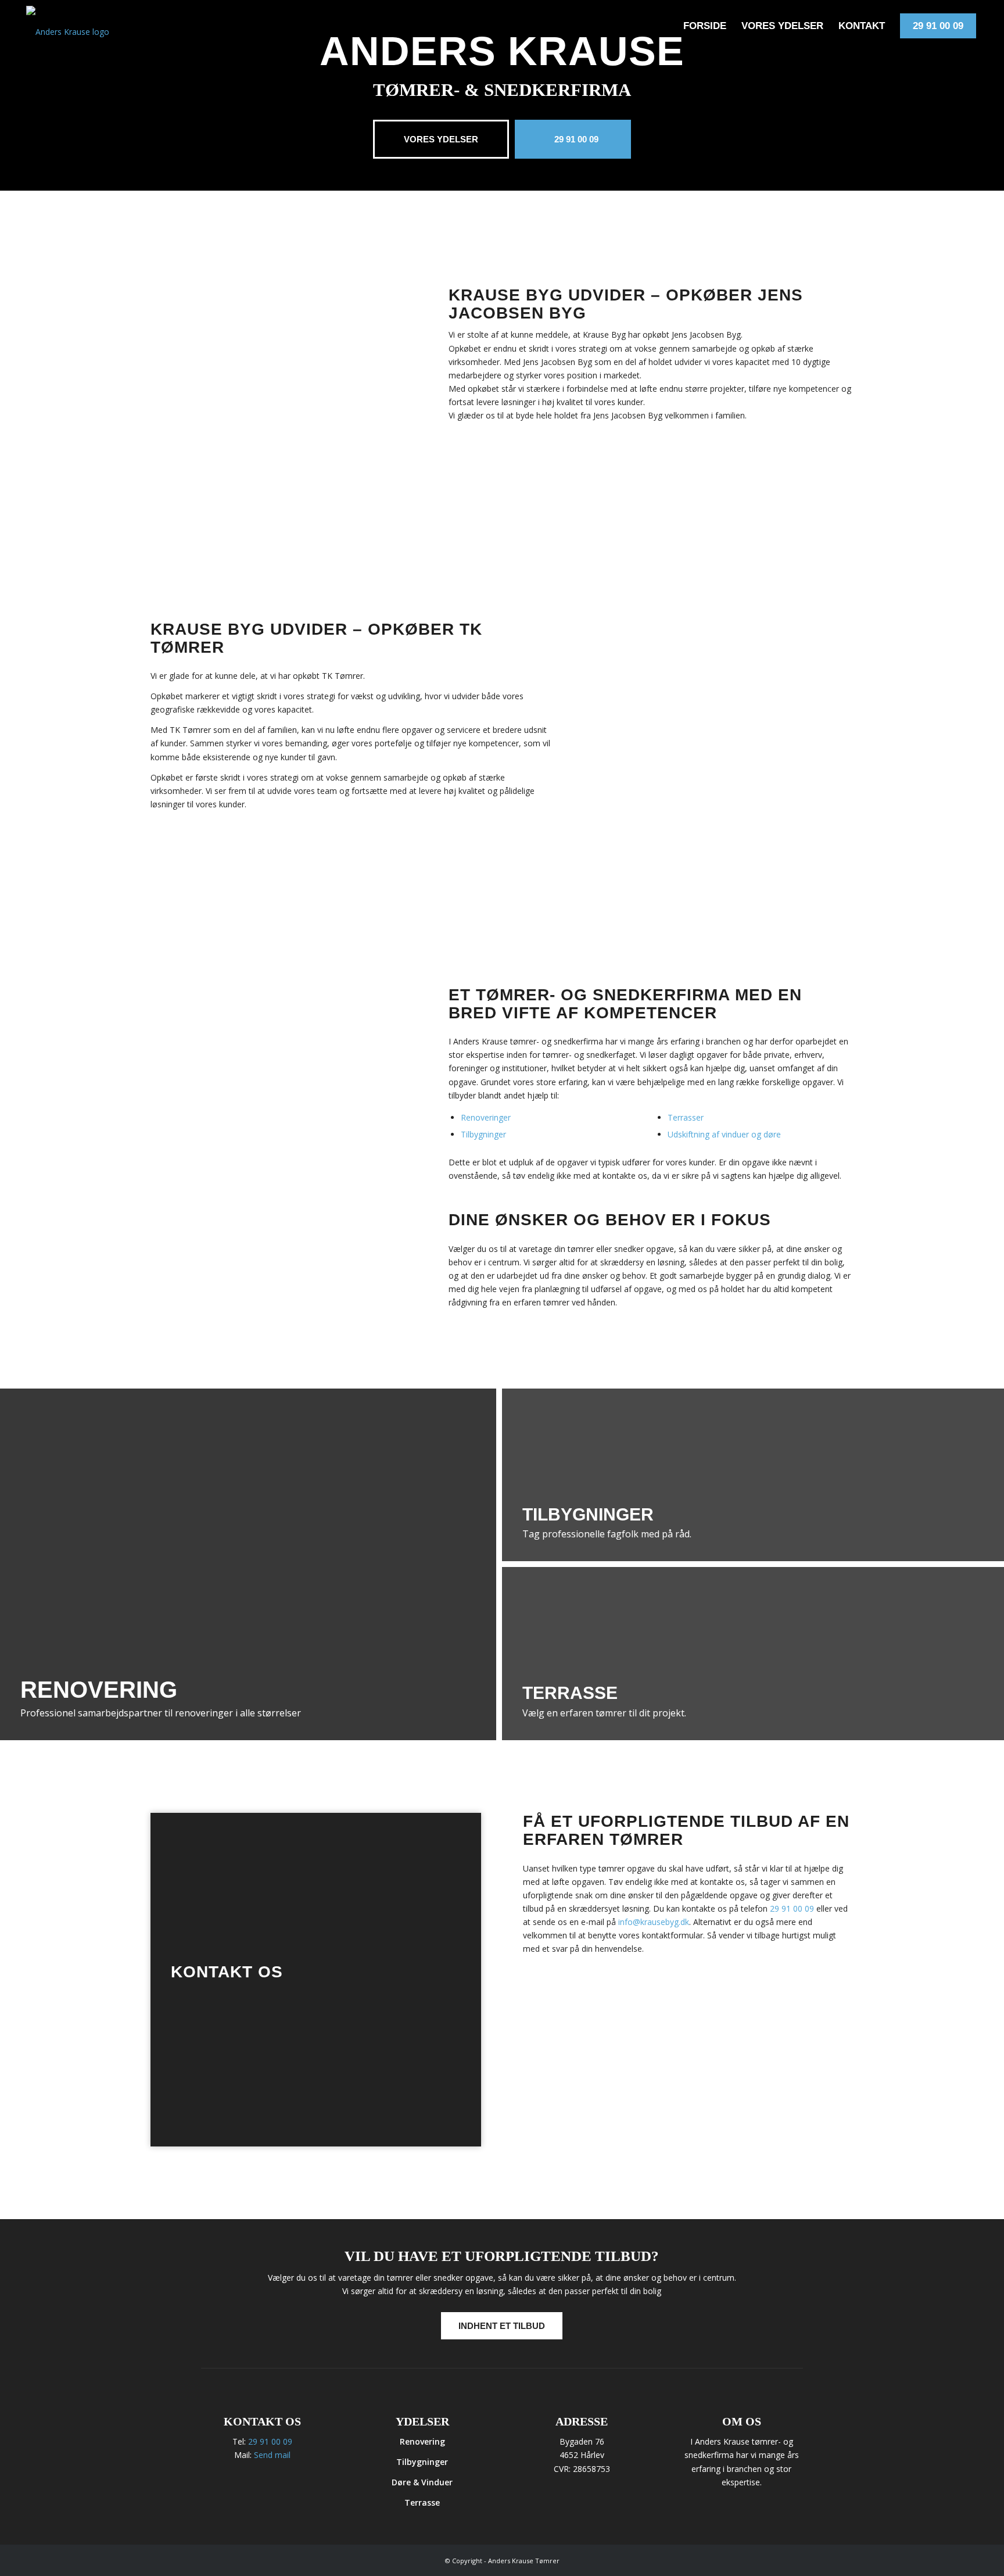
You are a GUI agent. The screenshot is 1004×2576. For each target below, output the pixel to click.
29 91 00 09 (792, 1908)
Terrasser (686, 1117)
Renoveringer (486, 1117)
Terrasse (422, 2502)
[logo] (73, 26)
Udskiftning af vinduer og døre (724, 1134)
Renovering (422, 2441)
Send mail (272, 2455)
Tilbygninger (483, 1134)
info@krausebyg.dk (654, 1922)
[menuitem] (705, 26)
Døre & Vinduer (422, 2482)
